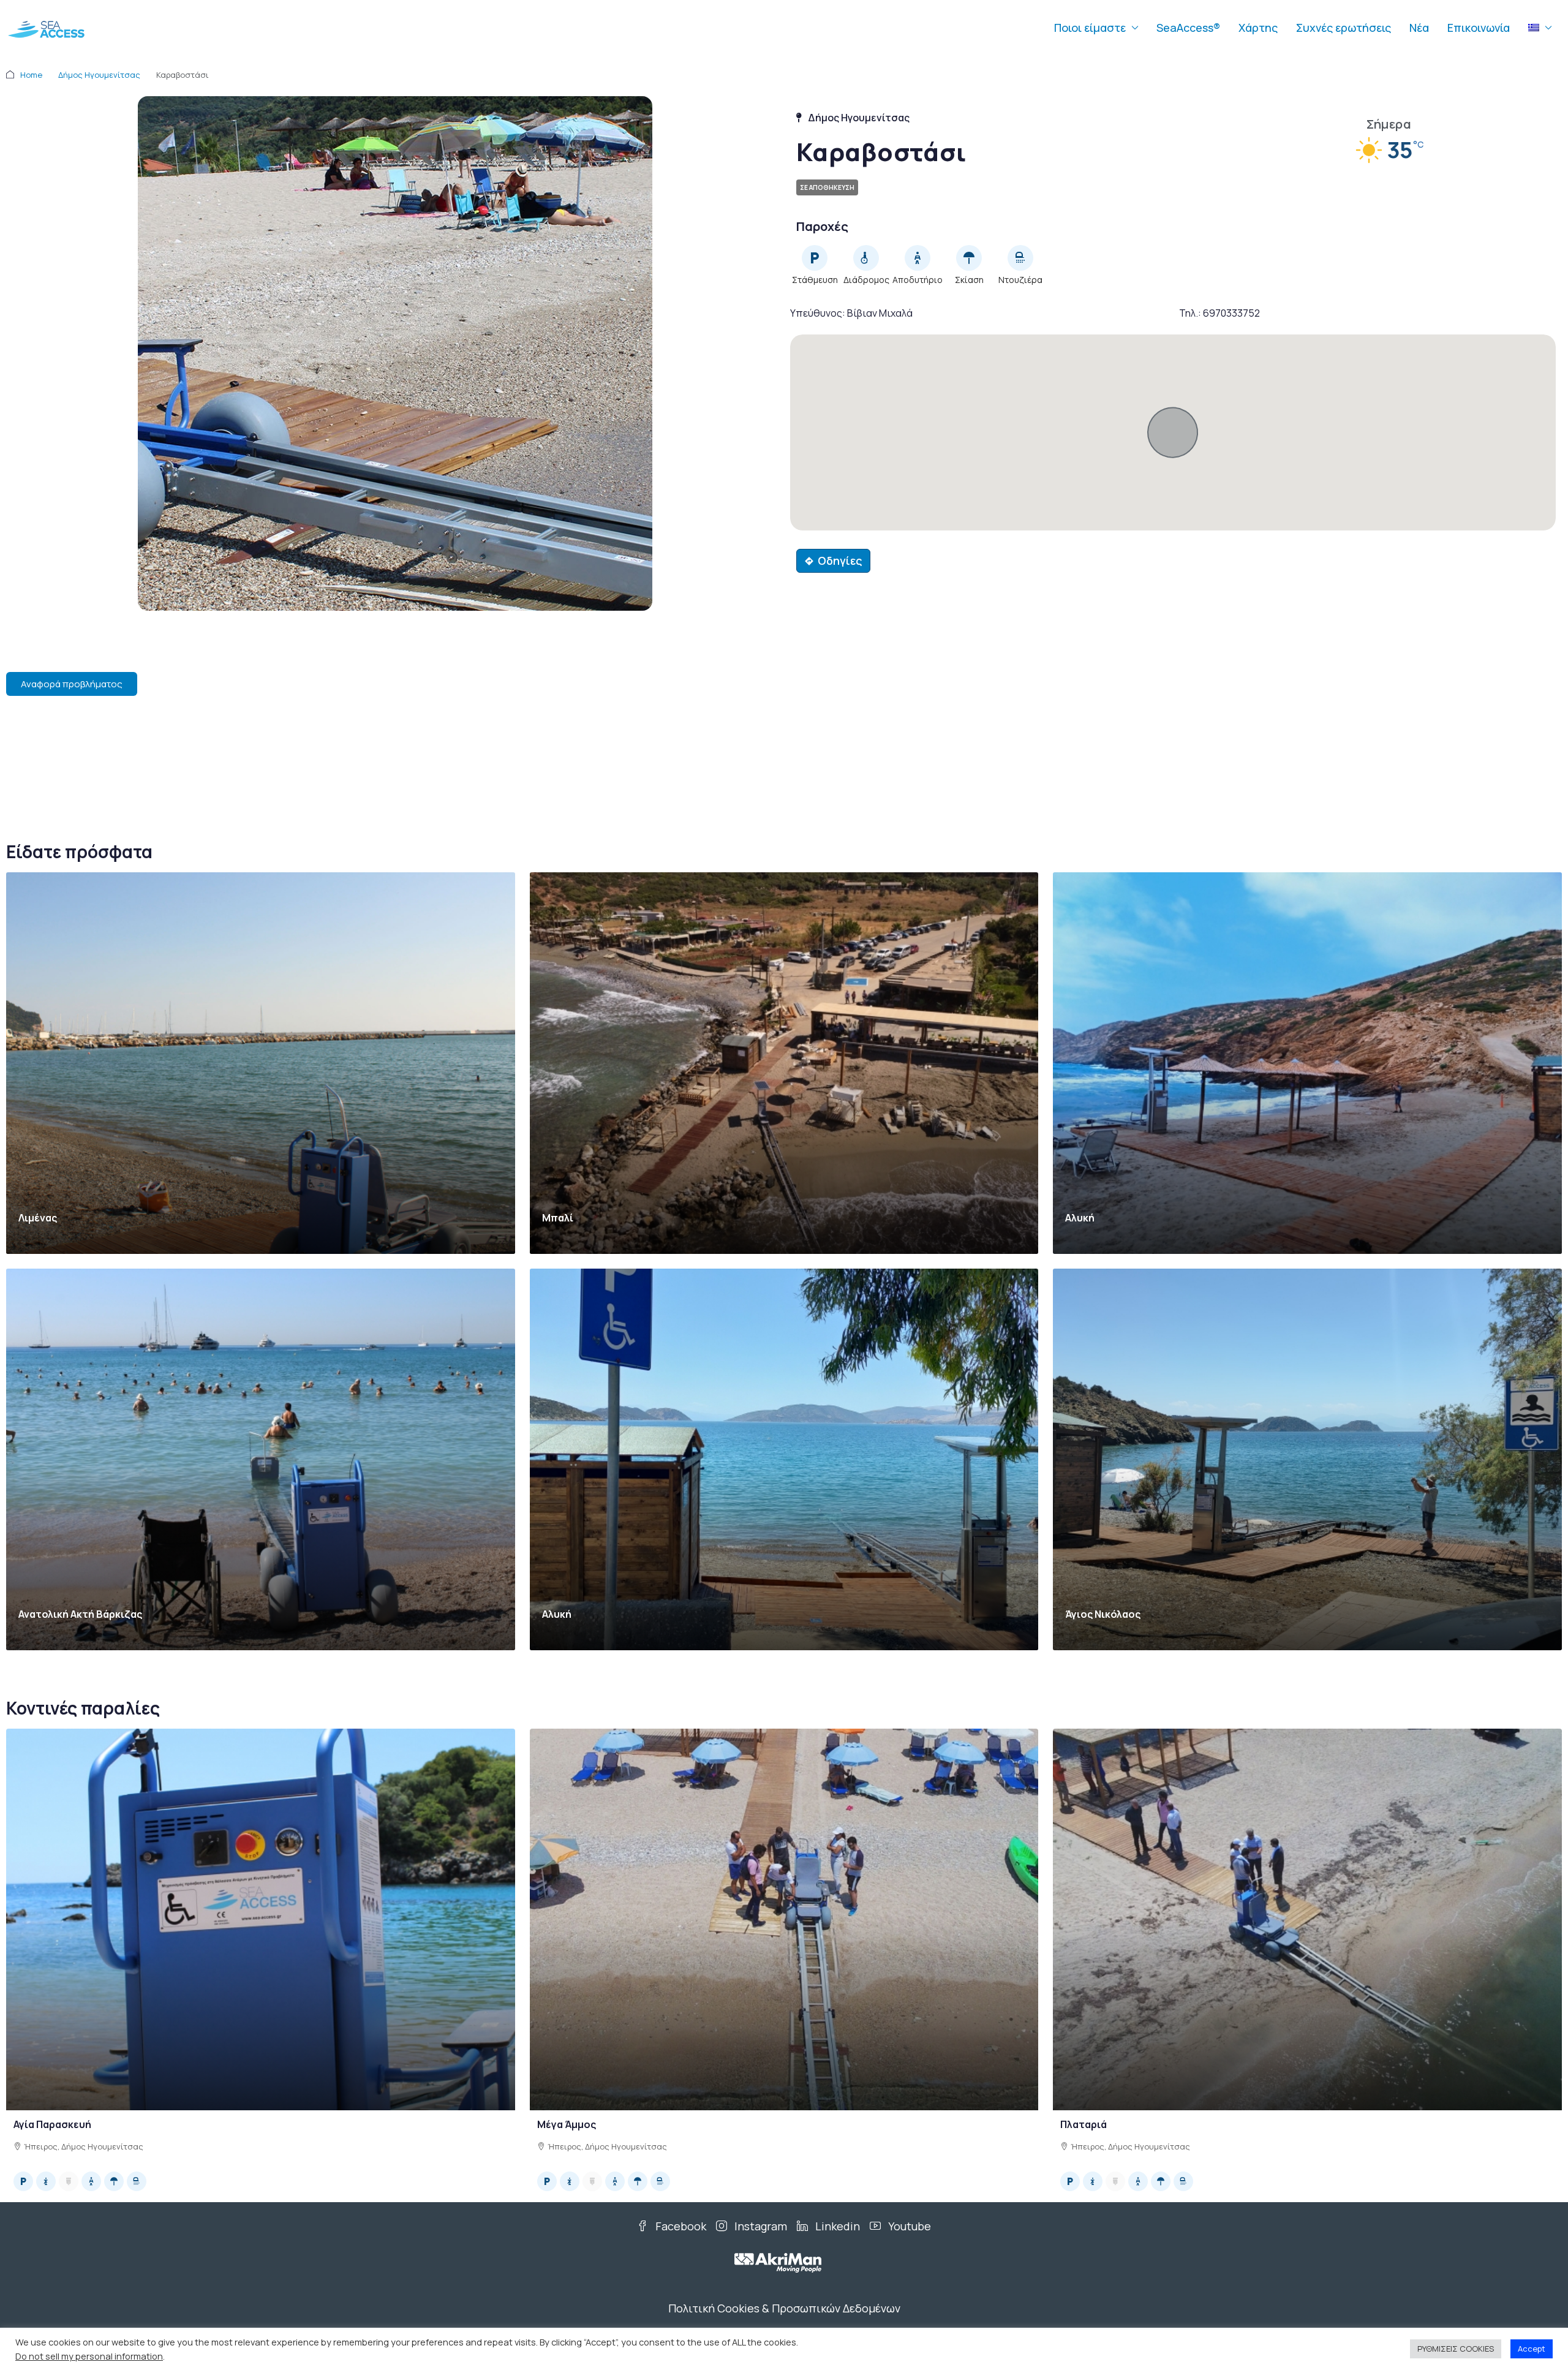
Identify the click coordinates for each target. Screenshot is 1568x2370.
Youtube (908, 2226)
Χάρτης (1258, 28)
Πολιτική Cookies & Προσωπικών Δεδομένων (784, 2308)
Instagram (759, 2226)
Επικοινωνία (1479, 28)
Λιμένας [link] (38, 1218)
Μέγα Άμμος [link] (567, 2124)
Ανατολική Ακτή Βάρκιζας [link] (80, 1614)
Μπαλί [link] (558, 1218)
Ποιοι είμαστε (1090, 28)
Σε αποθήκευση (827, 187)
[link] (261, 1063)
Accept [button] (1532, 2349)
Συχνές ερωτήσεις (1344, 28)
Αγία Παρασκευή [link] (52, 2124)
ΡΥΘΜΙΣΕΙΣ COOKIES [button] (1456, 2349)
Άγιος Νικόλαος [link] (1103, 1614)
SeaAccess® (1188, 28)
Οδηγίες (840, 560)
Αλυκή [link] (1080, 1218)
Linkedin (836, 2226)
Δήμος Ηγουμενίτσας (99, 75)
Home (31, 75)
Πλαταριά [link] (1084, 2124)
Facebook (680, 2226)
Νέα (1419, 28)
